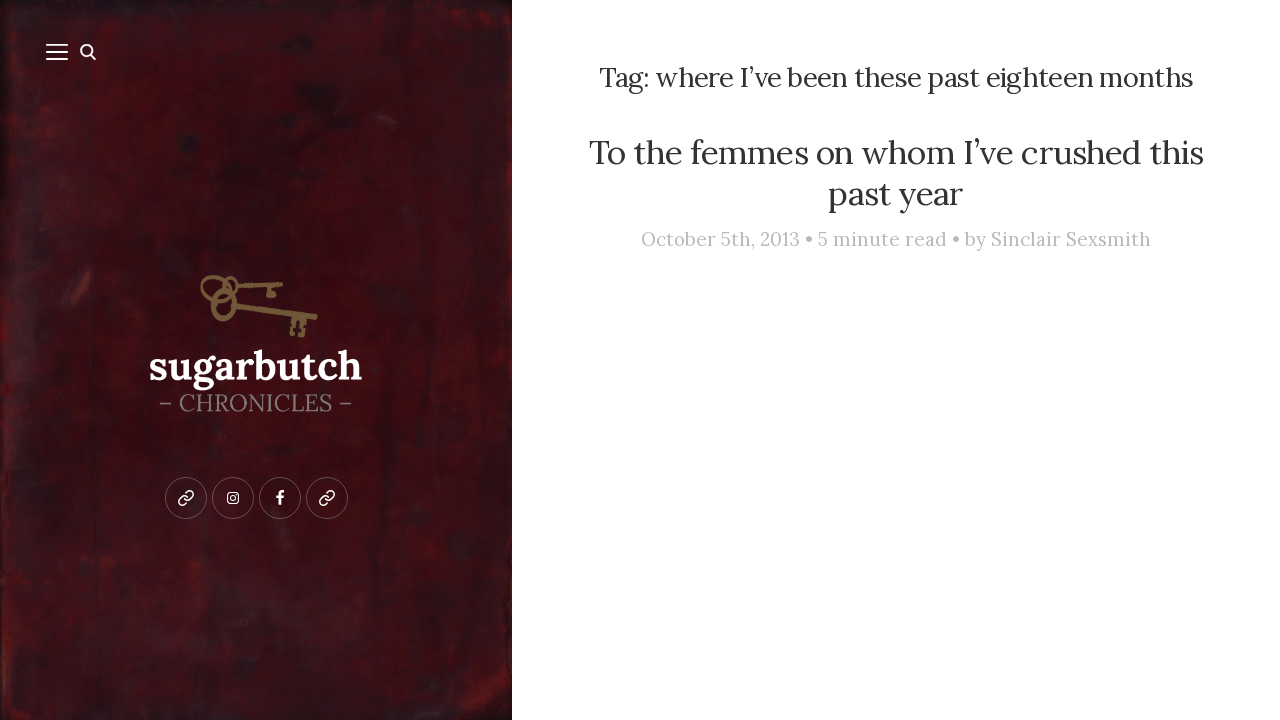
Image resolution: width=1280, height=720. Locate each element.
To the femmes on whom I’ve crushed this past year (896, 172)
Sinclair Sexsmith (1071, 239)
